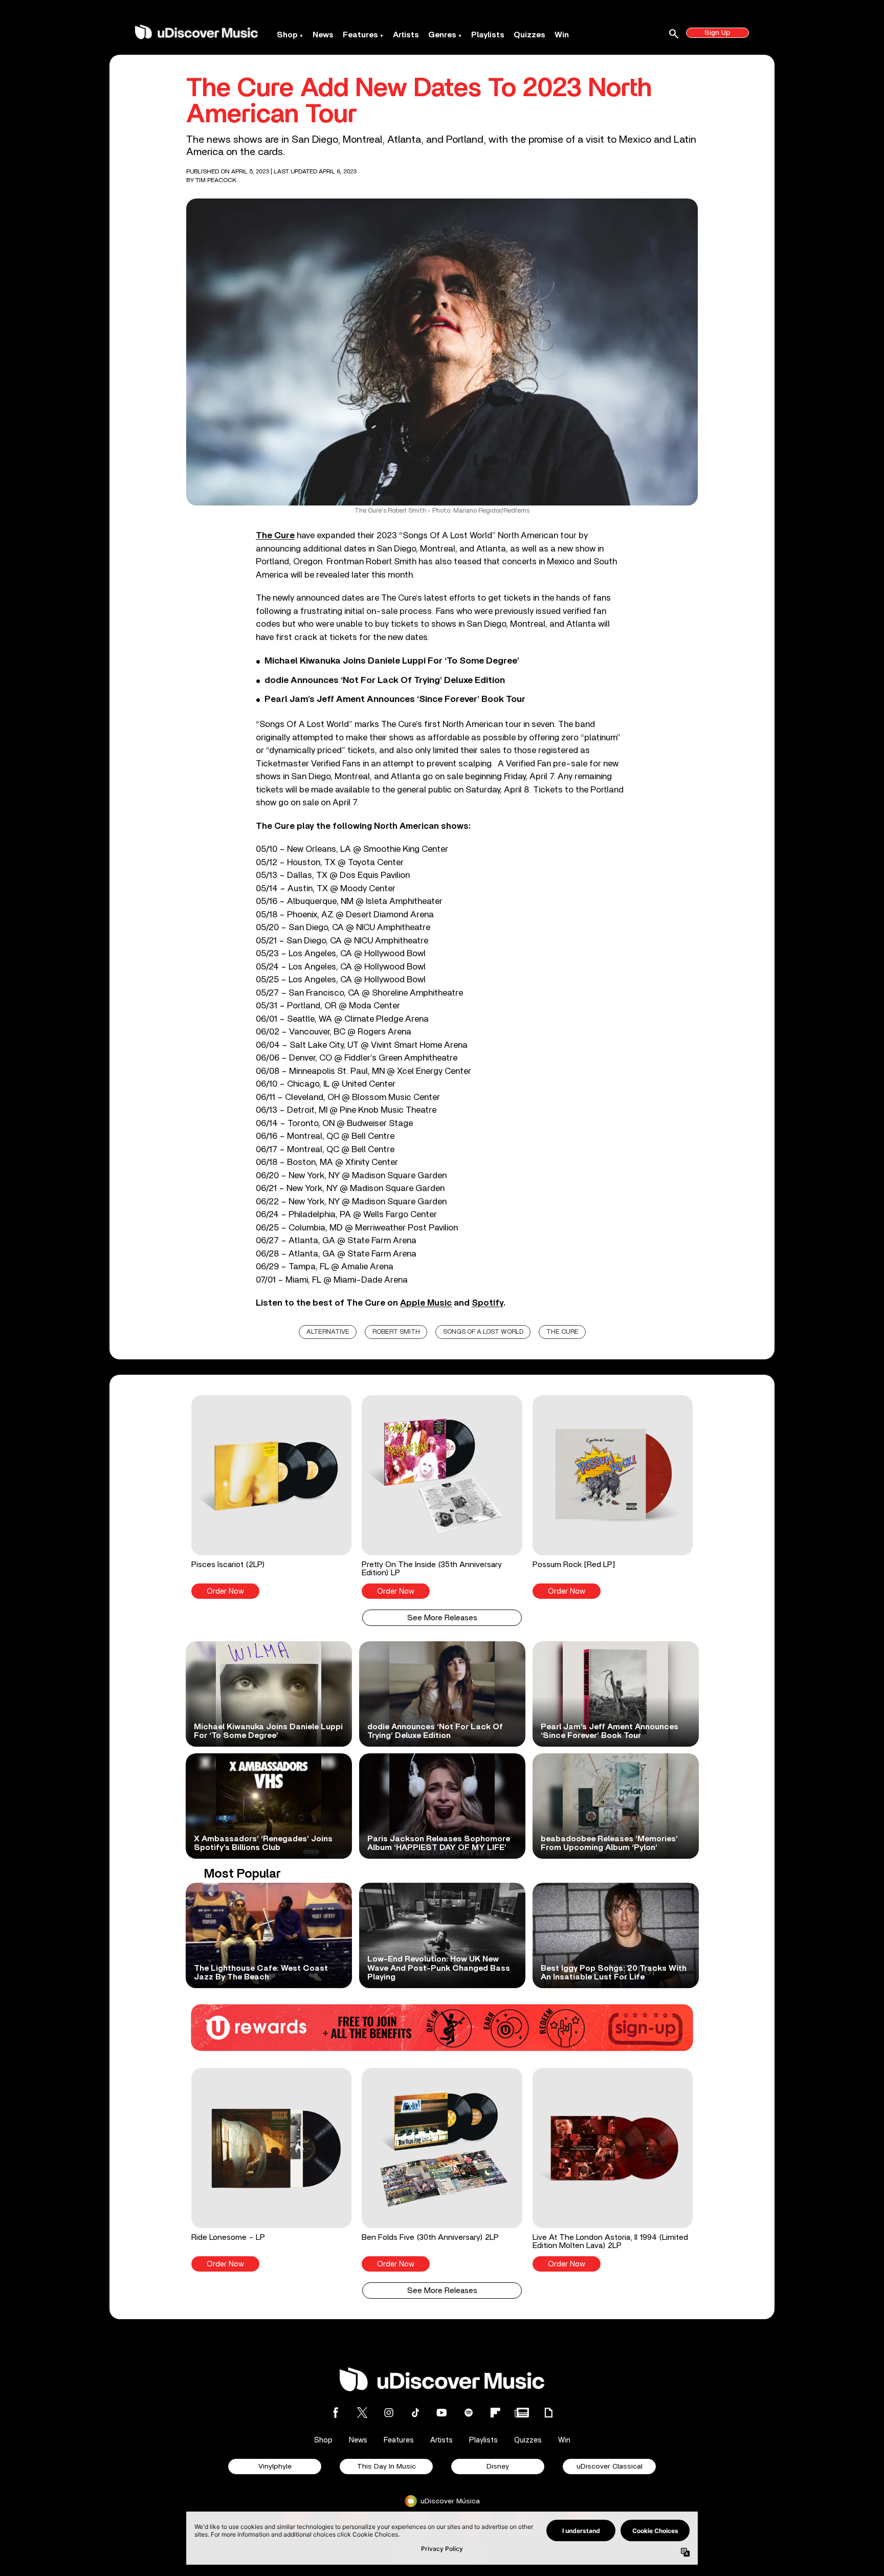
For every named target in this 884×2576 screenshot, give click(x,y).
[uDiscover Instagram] (389, 2413)
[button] (271, 1497)
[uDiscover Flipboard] (495, 2413)
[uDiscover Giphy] (548, 2413)
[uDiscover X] (362, 2413)
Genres (442, 35)
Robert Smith (396, 1332)
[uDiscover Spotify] (469, 2413)
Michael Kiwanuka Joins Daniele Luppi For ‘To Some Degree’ (392, 661)
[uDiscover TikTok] (415, 2413)
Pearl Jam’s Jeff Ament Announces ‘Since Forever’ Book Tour (395, 699)
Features (360, 35)
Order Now (225, 1591)
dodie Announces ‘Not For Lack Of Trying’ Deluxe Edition (385, 680)
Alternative (328, 1332)
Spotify (488, 1303)
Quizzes (529, 35)
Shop (287, 35)
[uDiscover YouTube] (442, 2413)
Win (562, 35)
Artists (406, 35)
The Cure (562, 1332)
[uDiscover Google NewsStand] (522, 2413)
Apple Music (426, 1303)
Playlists (488, 35)
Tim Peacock (216, 180)
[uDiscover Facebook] (336, 2413)
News (323, 35)
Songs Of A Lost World (483, 1332)
